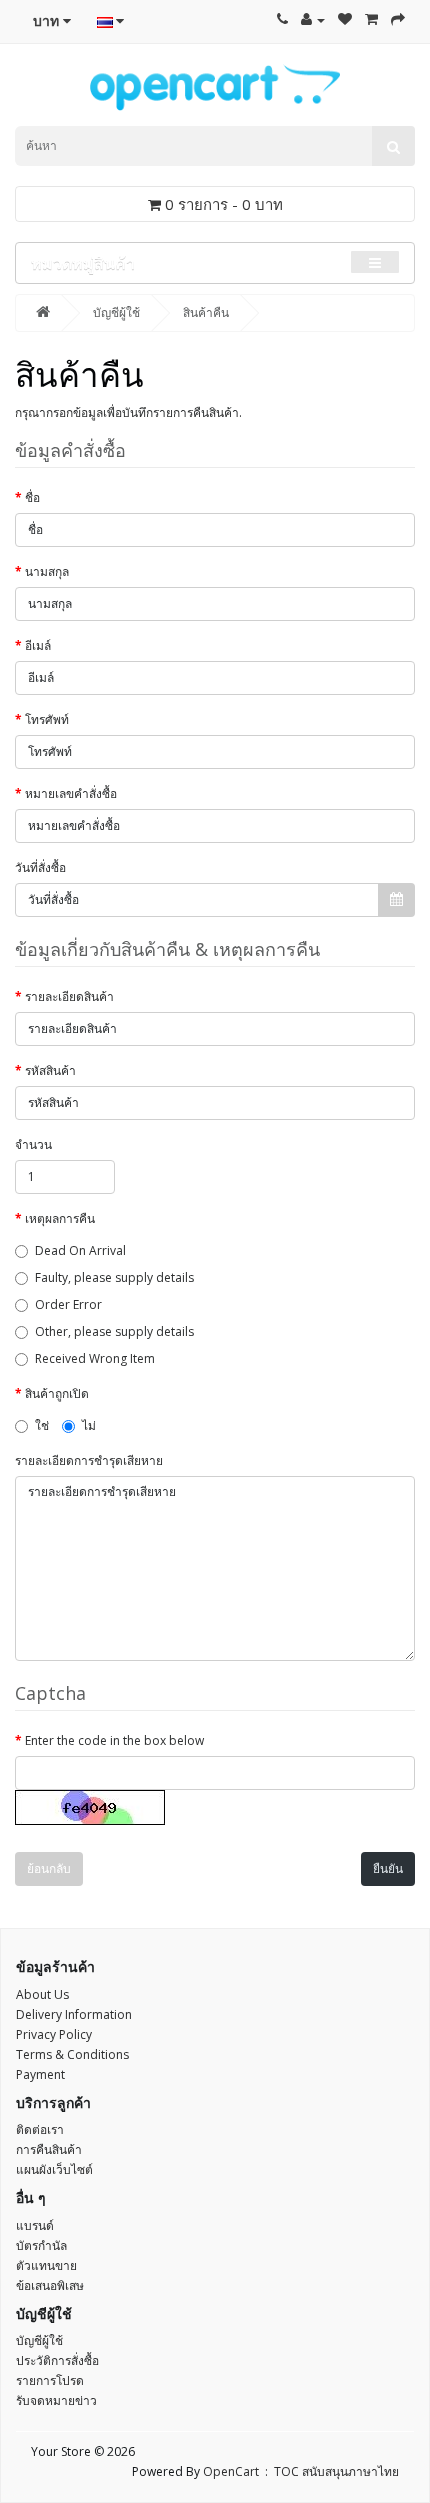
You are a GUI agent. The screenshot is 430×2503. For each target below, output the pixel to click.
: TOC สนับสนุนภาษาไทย (329, 2471)
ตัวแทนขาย (46, 2265)
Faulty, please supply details (114, 1277)
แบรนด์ (35, 2225)
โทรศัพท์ (47, 719)
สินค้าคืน (206, 312)
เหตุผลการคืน (60, 1218)
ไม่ (89, 1425)
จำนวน (33, 1144)
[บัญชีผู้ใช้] (313, 19)
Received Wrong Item (95, 1358)
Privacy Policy (54, 2034)
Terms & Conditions (72, 2054)
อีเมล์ (38, 645)
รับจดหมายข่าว (56, 2400)
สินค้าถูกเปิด (57, 1393)
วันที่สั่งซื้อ (40, 867)
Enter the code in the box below (114, 1740)
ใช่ (42, 1425)
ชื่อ (32, 497)
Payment (40, 2074)
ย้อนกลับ (49, 1868)
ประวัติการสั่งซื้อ (57, 2360)
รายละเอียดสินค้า (69, 996)
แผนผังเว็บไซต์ (54, 2169)
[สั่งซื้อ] (398, 19)
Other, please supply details (114, 1331)
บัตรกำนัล (41, 2245)
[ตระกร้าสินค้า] (371, 19)
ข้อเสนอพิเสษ (50, 2285)
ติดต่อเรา (40, 2129)
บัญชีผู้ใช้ (116, 312)
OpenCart (231, 2471)
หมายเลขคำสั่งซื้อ (71, 793)
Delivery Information (74, 2014)
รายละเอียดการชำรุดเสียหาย (89, 1460)
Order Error (68, 1304)
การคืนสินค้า (49, 2149)
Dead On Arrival (80, 1250)
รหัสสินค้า (50, 1070)
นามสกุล (47, 571)
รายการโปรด (50, 2380)
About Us (42, 1994)
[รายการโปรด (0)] (345, 19)
